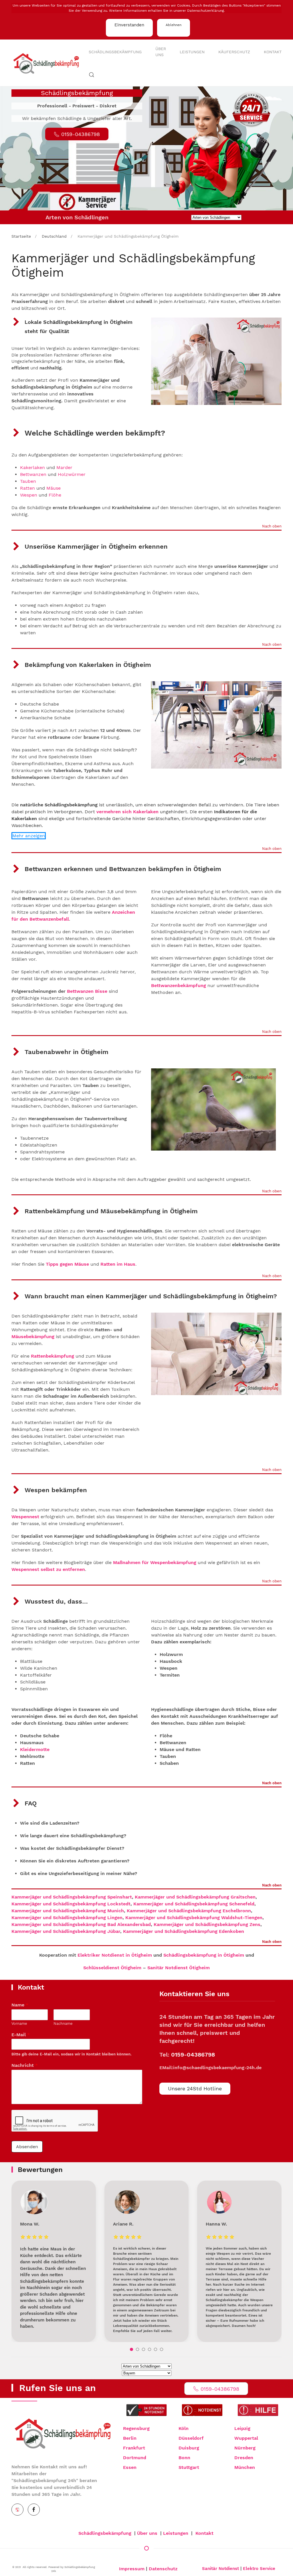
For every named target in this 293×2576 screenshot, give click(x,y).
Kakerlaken (32, 467)
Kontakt (273, 52)
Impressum (132, 2569)
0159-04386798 (193, 2055)
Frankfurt (134, 2448)
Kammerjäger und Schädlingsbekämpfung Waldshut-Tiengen (194, 1918)
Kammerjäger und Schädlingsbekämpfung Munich (68, 1911)
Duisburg (189, 2448)
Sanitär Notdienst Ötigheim (179, 1968)
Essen (130, 2467)
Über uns (161, 52)
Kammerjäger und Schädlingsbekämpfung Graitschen (195, 1897)
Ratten (28, 488)
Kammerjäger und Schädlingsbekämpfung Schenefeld (194, 1904)
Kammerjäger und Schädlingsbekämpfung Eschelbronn (189, 1911)
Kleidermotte (35, 1749)
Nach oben (272, 526)
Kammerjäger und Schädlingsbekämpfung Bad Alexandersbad (81, 1924)
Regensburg (136, 2428)
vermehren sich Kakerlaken (127, 812)
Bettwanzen (33, 474)
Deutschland (54, 236)
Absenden (27, 2147)
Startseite (21, 236)
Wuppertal (246, 2438)
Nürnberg (245, 2448)
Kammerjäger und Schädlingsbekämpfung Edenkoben (184, 1931)
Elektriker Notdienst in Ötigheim (115, 1955)
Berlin (130, 2438)
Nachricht (25, 2065)
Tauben (28, 481)
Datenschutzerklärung (205, 11)
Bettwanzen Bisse (87, 991)
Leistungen (192, 52)
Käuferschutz (234, 52)
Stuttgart (189, 2467)
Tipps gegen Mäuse (67, 1264)
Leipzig (242, 2428)
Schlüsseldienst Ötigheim (112, 1968)
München (245, 2467)
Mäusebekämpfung (33, 1337)
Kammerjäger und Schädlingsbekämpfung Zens (207, 1924)
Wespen (29, 495)
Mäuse (54, 488)
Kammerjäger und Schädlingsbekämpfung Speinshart (72, 1897)
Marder (64, 467)
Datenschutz (163, 2569)
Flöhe (55, 495)
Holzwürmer (72, 474)
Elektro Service (259, 2569)
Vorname (19, 2023)
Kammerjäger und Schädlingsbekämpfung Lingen (67, 1918)
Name (20, 2005)
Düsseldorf (191, 2438)
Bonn (184, 2458)
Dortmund (135, 2458)
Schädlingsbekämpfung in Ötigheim (204, 1955)
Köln (184, 2428)
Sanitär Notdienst (220, 2569)
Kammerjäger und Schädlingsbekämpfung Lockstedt (71, 1904)
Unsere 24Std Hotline (195, 2088)
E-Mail (21, 2035)
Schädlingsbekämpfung (115, 52)
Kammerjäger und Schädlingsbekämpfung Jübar (66, 1931)
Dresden (244, 2458)
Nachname (63, 2023)
